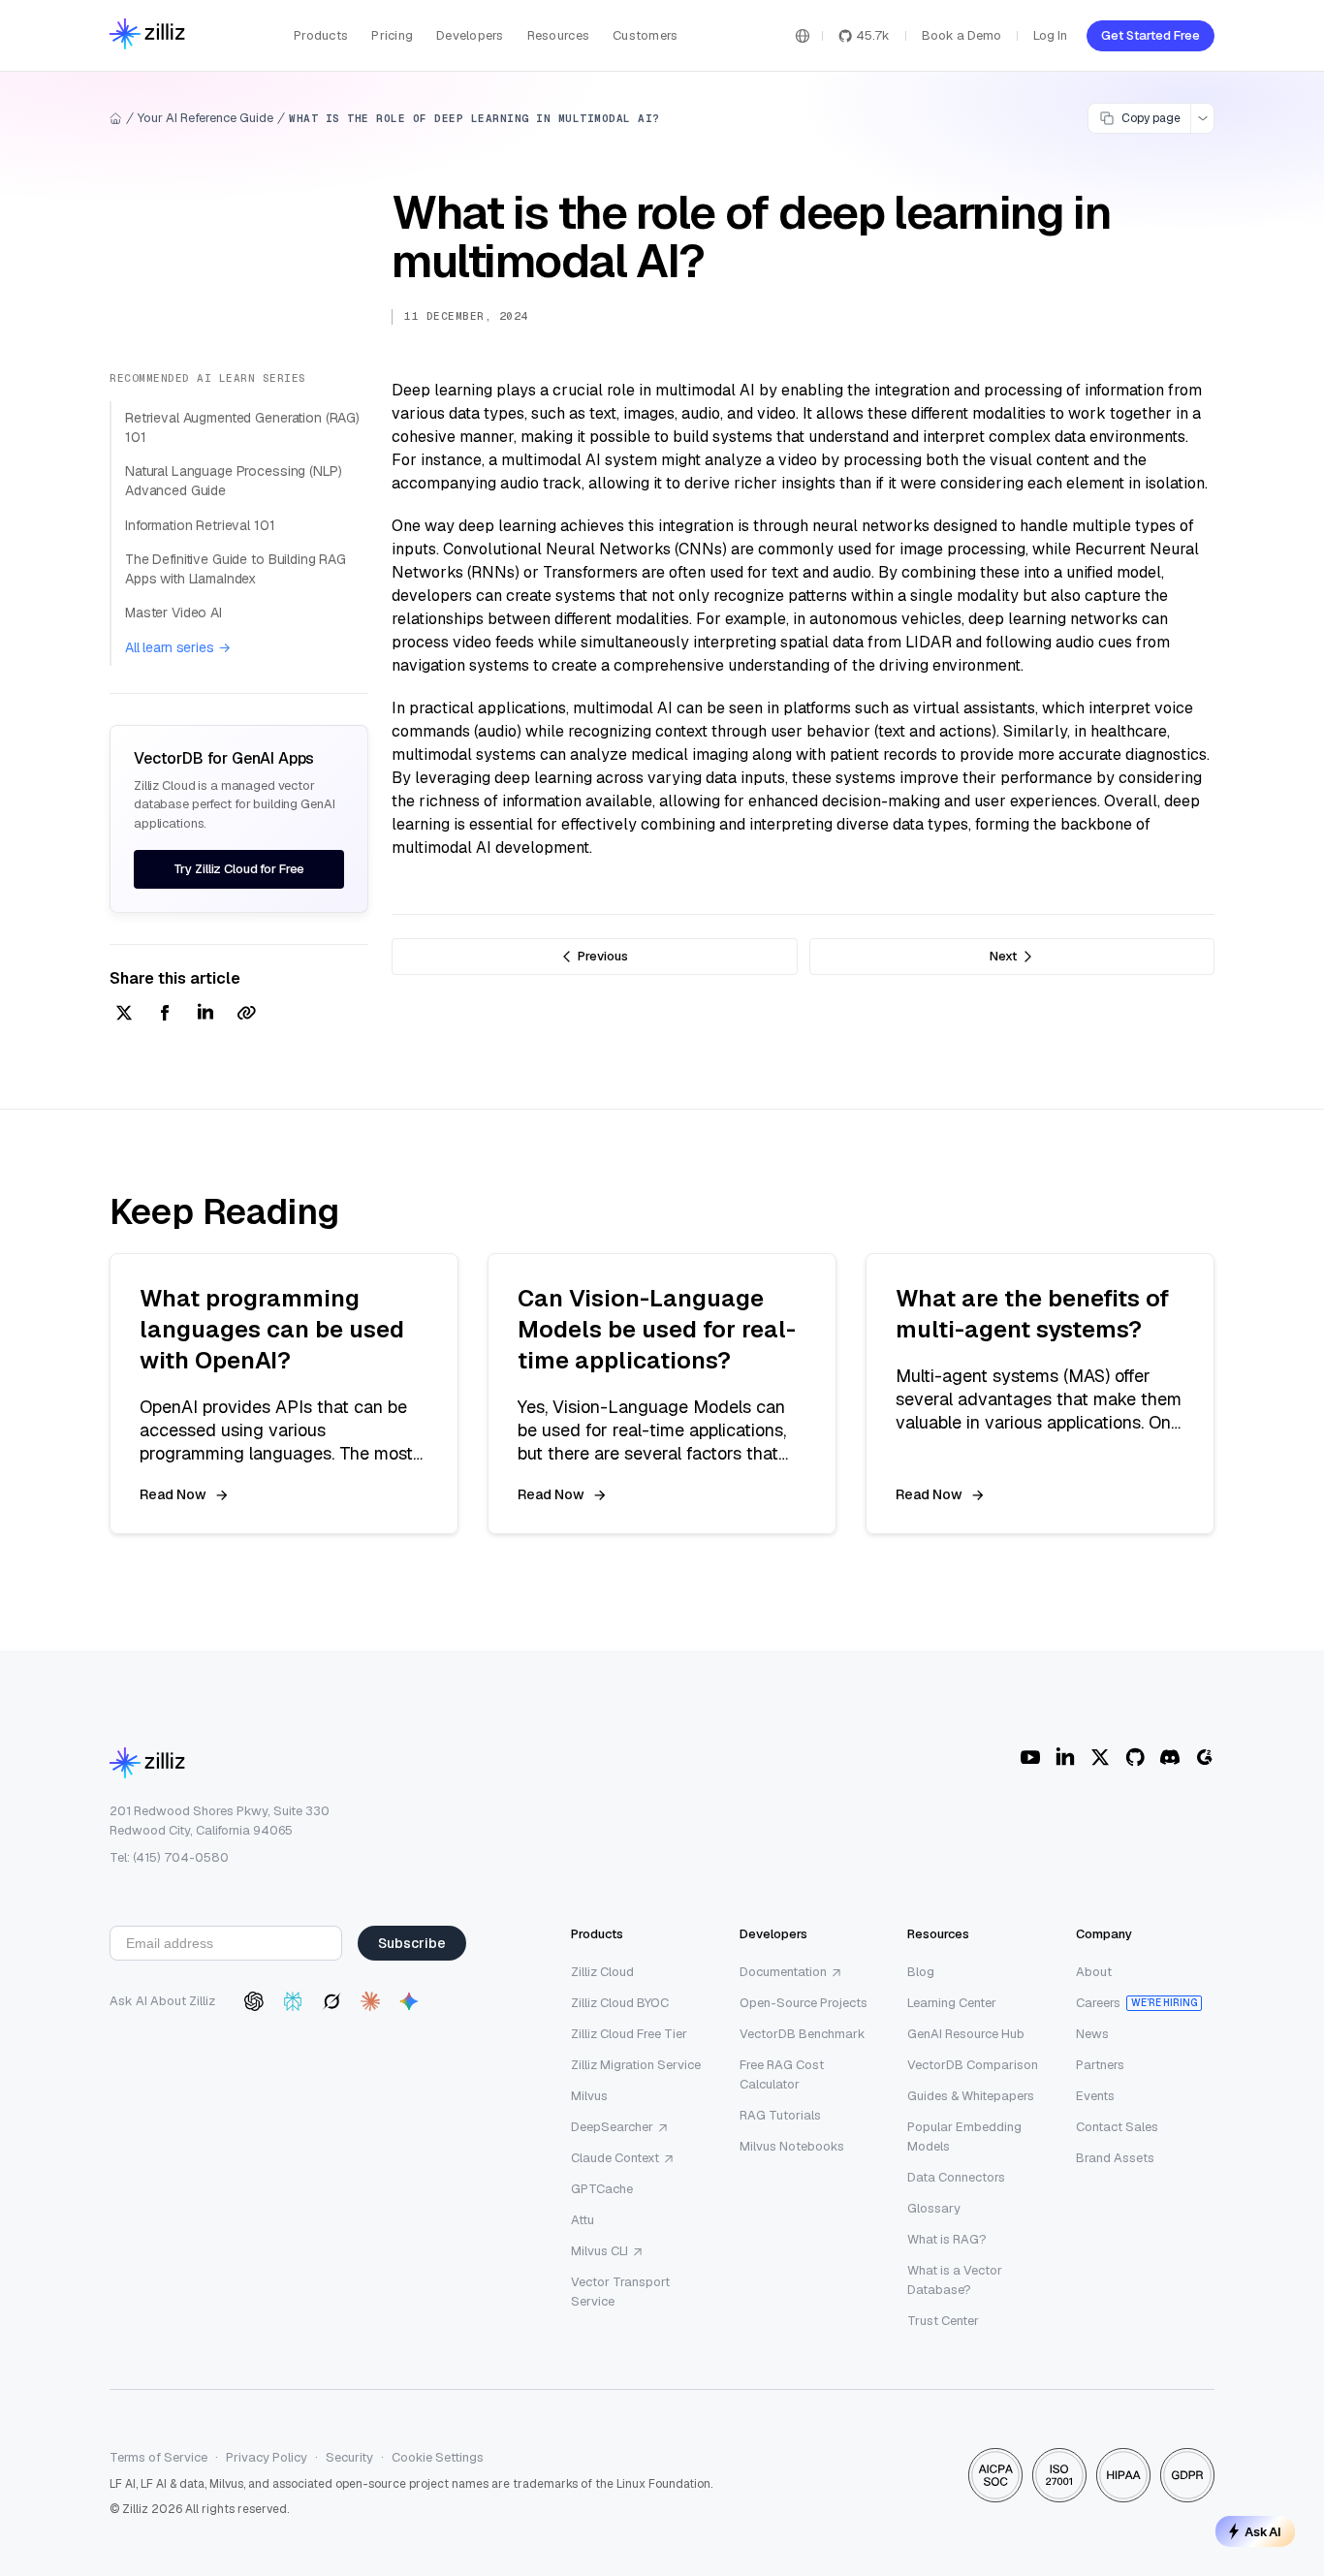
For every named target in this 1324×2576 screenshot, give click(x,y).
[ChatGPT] (254, 2001)
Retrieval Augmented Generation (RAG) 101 (242, 427)
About (1094, 1972)
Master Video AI (173, 613)
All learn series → (177, 647)
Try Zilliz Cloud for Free (239, 869)
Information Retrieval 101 (200, 525)
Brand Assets (1115, 2158)
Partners (1100, 2065)
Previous (603, 956)
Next (1003, 956)
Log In (1050, 35)
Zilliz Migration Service (636, 2065)
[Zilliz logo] (147, 35)
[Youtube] (1030, 1757)
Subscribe (412, 1943)
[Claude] (370, 2001)
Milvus (589, 2096)
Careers (1098, 2003)
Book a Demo (961, 35)
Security (349, 2457)
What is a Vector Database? (955, 2280)
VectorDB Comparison (973, 2065)
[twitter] (124, 1014)
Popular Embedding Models (964, 2136)
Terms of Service (158, 2457)
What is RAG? (947, 2239)
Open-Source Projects (804, 2003)
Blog (921, 1972)
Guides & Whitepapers (971, 2096)
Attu (583, 2220)
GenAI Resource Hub (966, 2034)
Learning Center (952, 2003)
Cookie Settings (438, 2457)
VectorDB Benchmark (803, 2034)
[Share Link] (246, 1014)
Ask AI (1263, 2531)
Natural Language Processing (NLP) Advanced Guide (233, 481)
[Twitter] (1100, 1757)
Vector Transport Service (620, 2292)
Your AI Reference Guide (205, 118)
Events (1095, 2096)
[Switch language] (803, 36)
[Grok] (331, 2001)
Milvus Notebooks (792, 2146)
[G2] (1205, 1757)
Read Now (173, 1494)
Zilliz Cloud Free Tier (629, 2034)
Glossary (934, 2208)
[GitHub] (1135, 1757)
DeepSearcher (612, 2127)
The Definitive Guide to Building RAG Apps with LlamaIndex (236, 569)
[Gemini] (409, 2001)
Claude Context (615, 2158)
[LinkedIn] (1065, 1757)
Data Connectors (956, 2177)
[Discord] (1170, 1757)
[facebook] (165, 1014)
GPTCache (602, 2189)
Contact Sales (1117, 2127)
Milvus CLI (599, 2251)
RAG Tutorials (780, 2115)
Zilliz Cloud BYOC (620, 2003)
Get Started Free (1151, 35)
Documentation (783, 1972)
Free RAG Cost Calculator (782, 2074)
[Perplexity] (293, 2001)
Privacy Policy (267, 2457)
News (1092, 2034)
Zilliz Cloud (602, 1972)
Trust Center (943, 2321)
